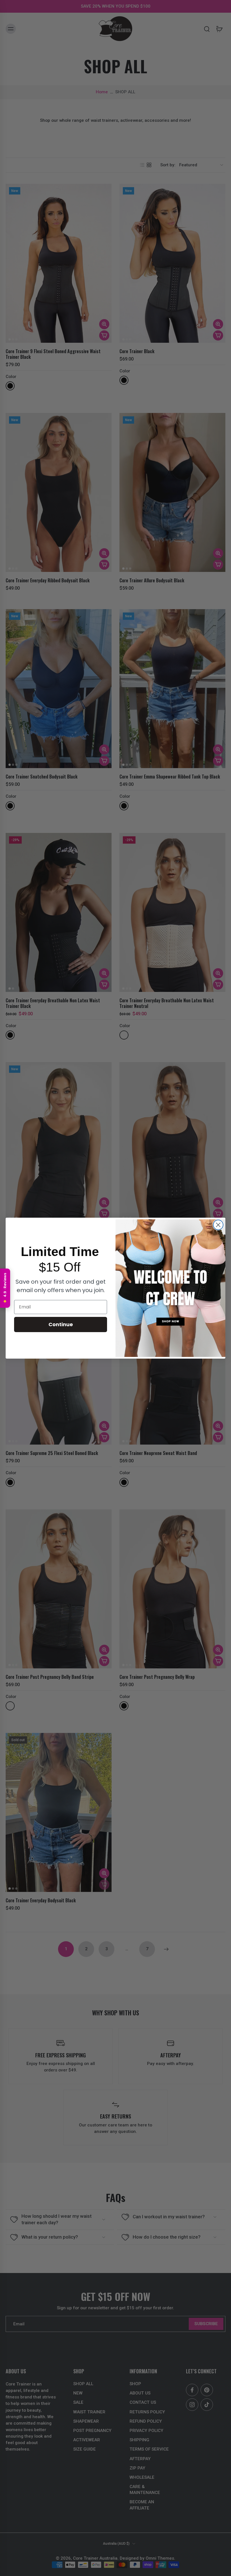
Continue (61, 1324)
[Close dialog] (218, 1225)
